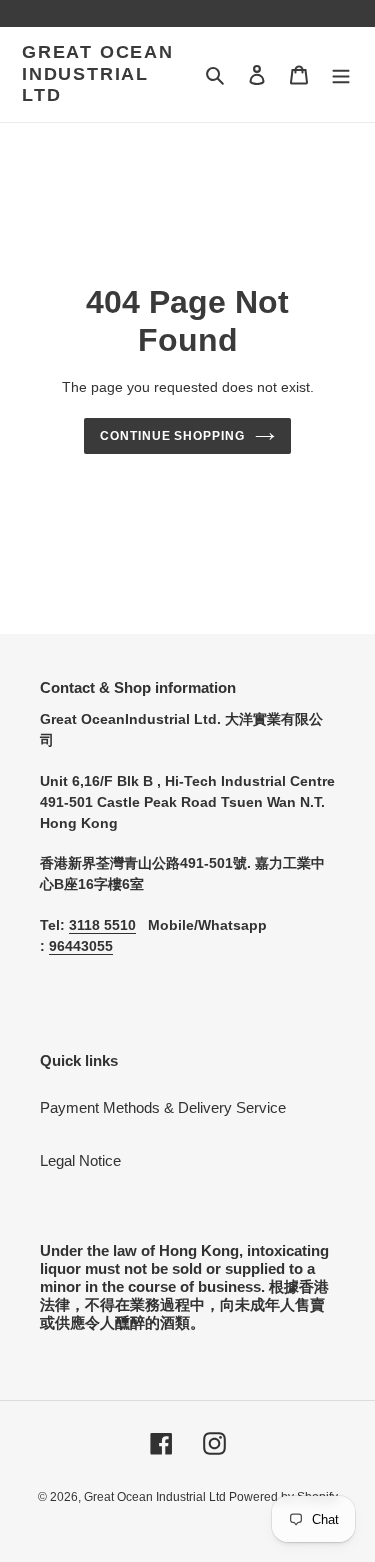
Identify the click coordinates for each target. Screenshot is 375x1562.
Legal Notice (80, 1160)
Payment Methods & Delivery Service (163, 1107)
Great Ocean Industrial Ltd (98, 73)
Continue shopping (173, 436)
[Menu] (341, 74)
